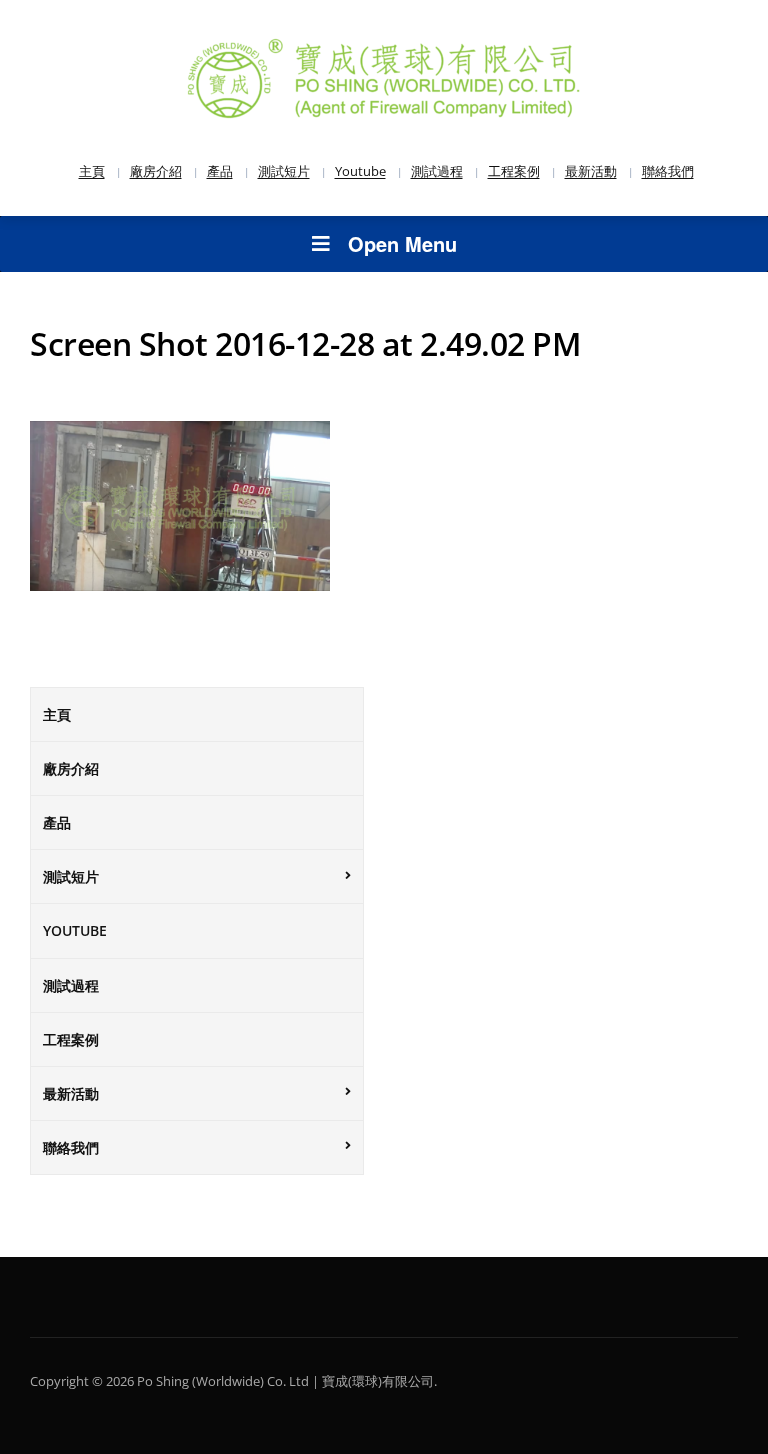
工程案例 (514, 171)
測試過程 (437, 171)
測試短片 (284, 171)
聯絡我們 (668, 171)
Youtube (360, 171)
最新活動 (591, 171)
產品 (220, 171)
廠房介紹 (156, 171)
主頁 (92, 171)
